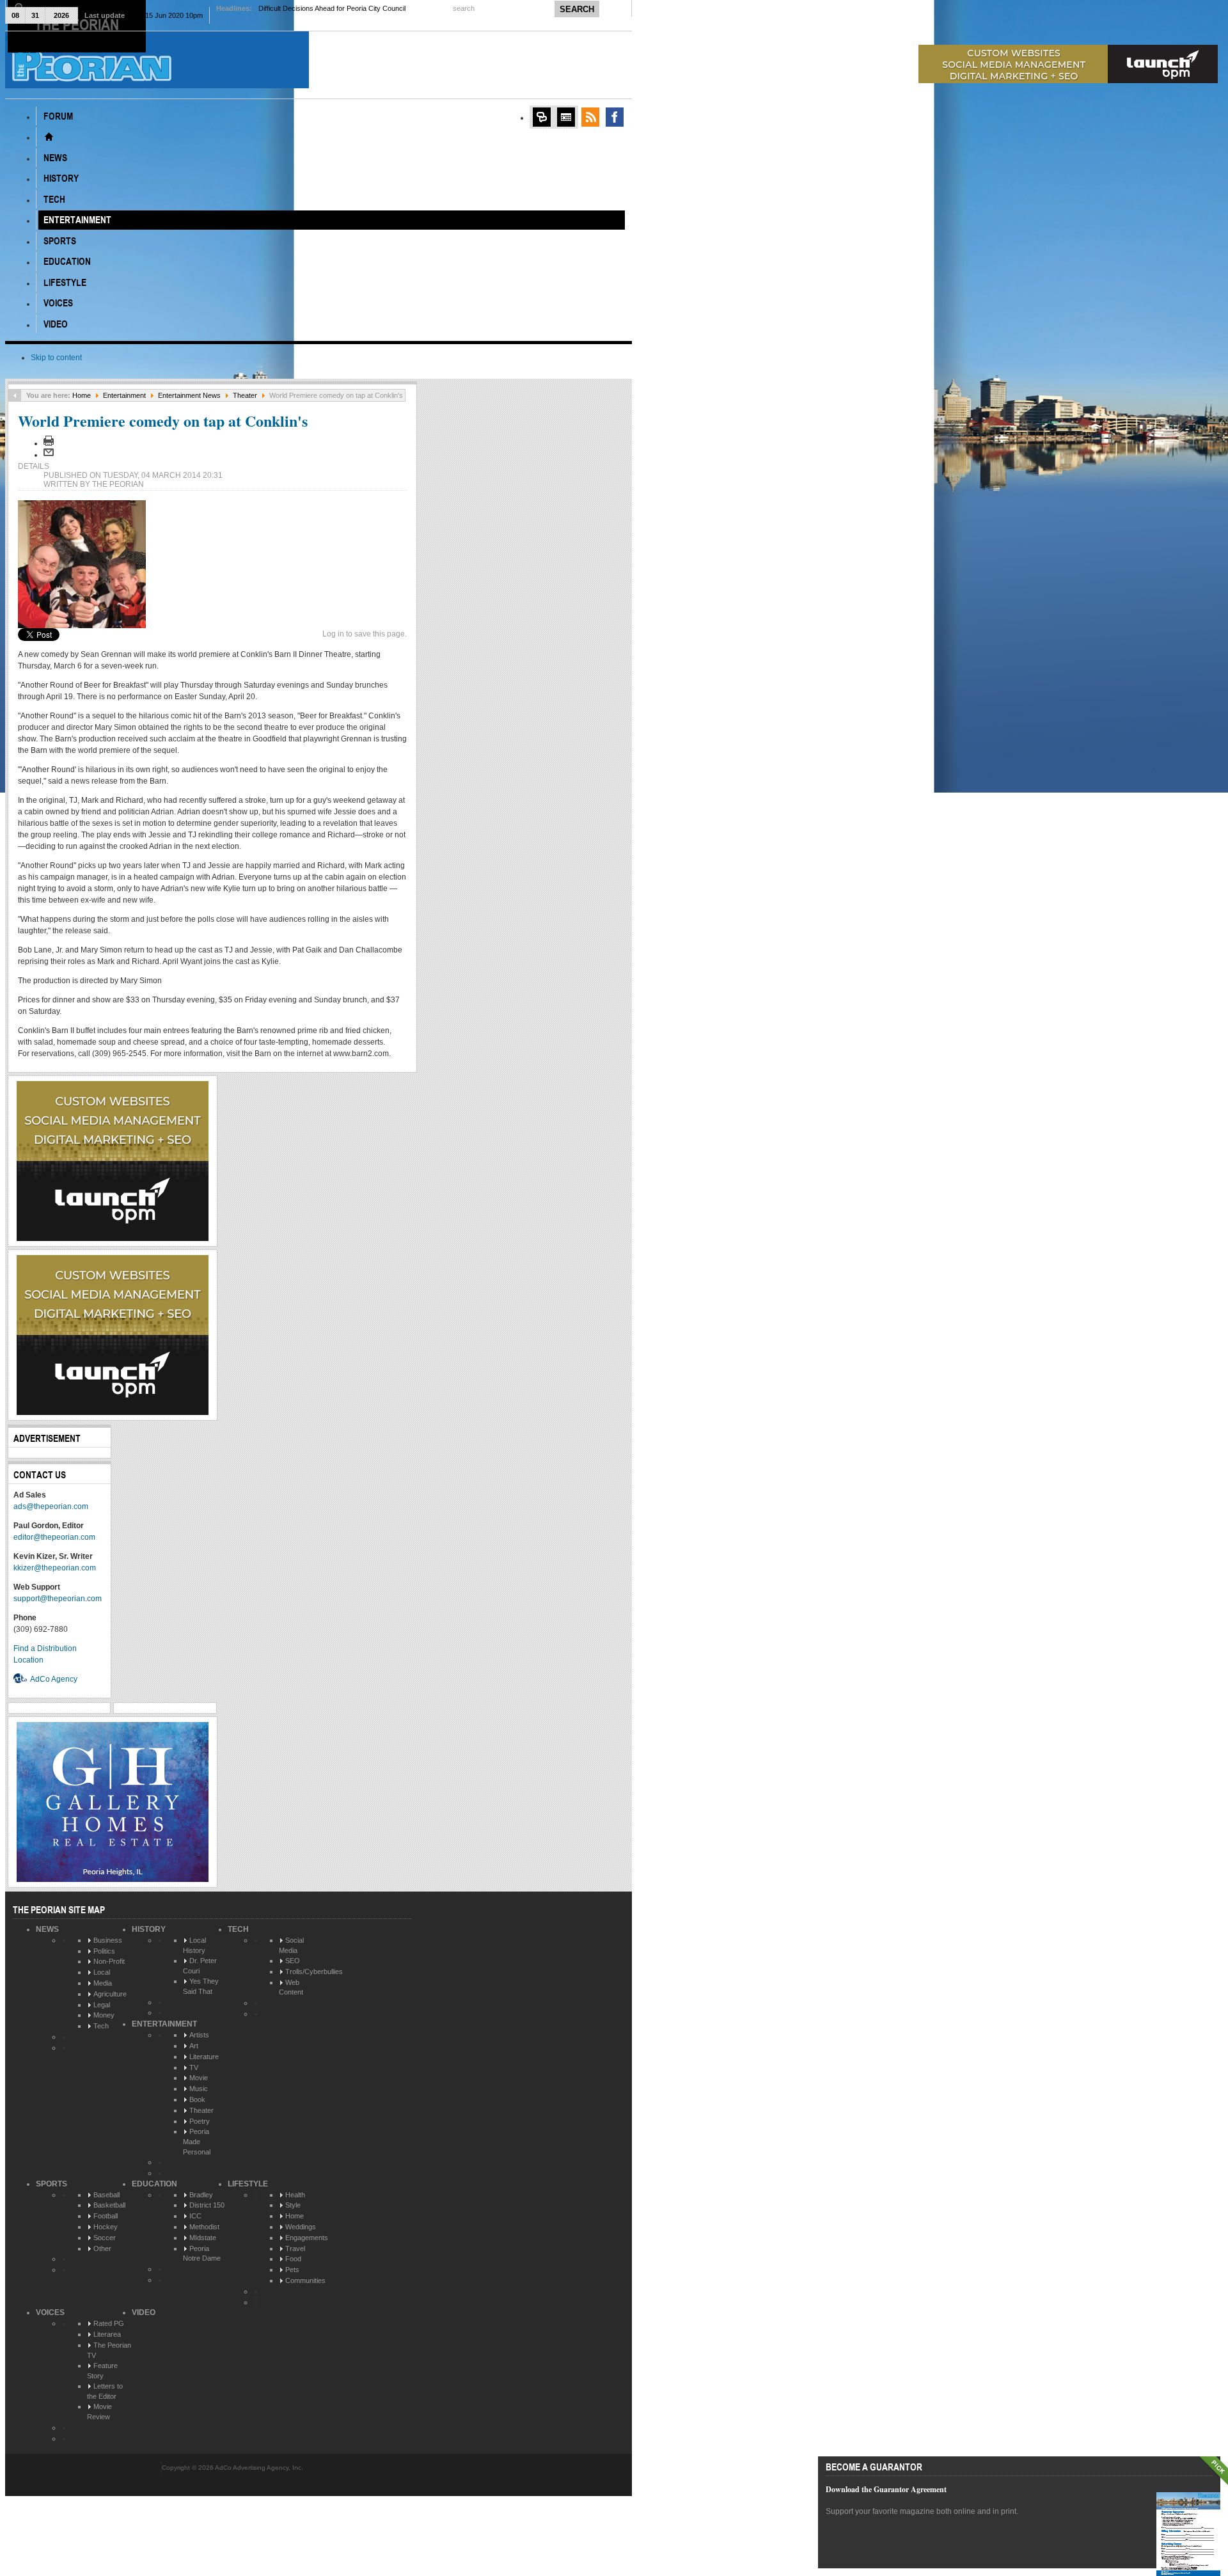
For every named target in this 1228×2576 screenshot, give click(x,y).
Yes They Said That (201, 1986)
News (47, 1929)
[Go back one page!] (15, 395)
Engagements (307, 2238)
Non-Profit (109, 1961)
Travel (295, 2248)
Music (199, 2089)
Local (102, 1972)
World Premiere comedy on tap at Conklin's (163, 421)
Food (293, 2259)
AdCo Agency (54, 1679)
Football (106, 2216)
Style (293, 2205)
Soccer (105, 2238)
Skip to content (56, 358)
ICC (195, 2216)
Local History (194, 1945)
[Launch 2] (113, 1238)
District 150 (207, 2205)
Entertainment (124, 395)
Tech (101, 2026)
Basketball (109, 2205)
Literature (204, 2057)
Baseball (106, 2195)
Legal (102, 2005)
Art (194, 2046)
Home (82, 395)
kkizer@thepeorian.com (55, 1568)
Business (108, 1940)
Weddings (301, 2227)
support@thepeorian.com (58, 1599)
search (465, 8)
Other (102, 2248)
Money (104, 2015)
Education (154, 2184)
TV (194, 2067)
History (149, 1929)
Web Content (291, 1987)
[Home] (49, 137)
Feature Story (102, 2371)
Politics (104, 1951)
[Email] (49, 455)
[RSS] (590, 117)
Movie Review (99, 2412)
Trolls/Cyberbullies (314, 1972)
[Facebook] (615, 117)
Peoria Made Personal (197, 2141)
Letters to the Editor (105, 2391)
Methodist (204, 2227)
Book (197, 2099)
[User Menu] (542, 117)
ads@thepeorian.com (51, 1506)
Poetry (200, 2121)
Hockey (106, 2227)
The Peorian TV (109, 2350)
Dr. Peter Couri (200, 1966)
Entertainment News (189, 395)
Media (103, 1983)
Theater (245, 395)
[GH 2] (113, 1879)
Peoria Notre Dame (202, 2254)
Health (295, 2195)
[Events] (566, 117)
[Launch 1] (1068, 81)
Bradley (201, 2195)
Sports (51, 2184)
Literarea (107, 2334)
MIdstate (203, 2238)
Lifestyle (248, 2184)
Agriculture (110, 1994)
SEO (293, 1961)
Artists (199, 2035)
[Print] (49, 443)
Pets (292, 2270)
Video (144, 2312)
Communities (305, 2280)
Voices (50, 2312)
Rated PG (109, 2323)
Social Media (291, 1945)
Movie (199, 2078)
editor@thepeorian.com (54, 1537)
